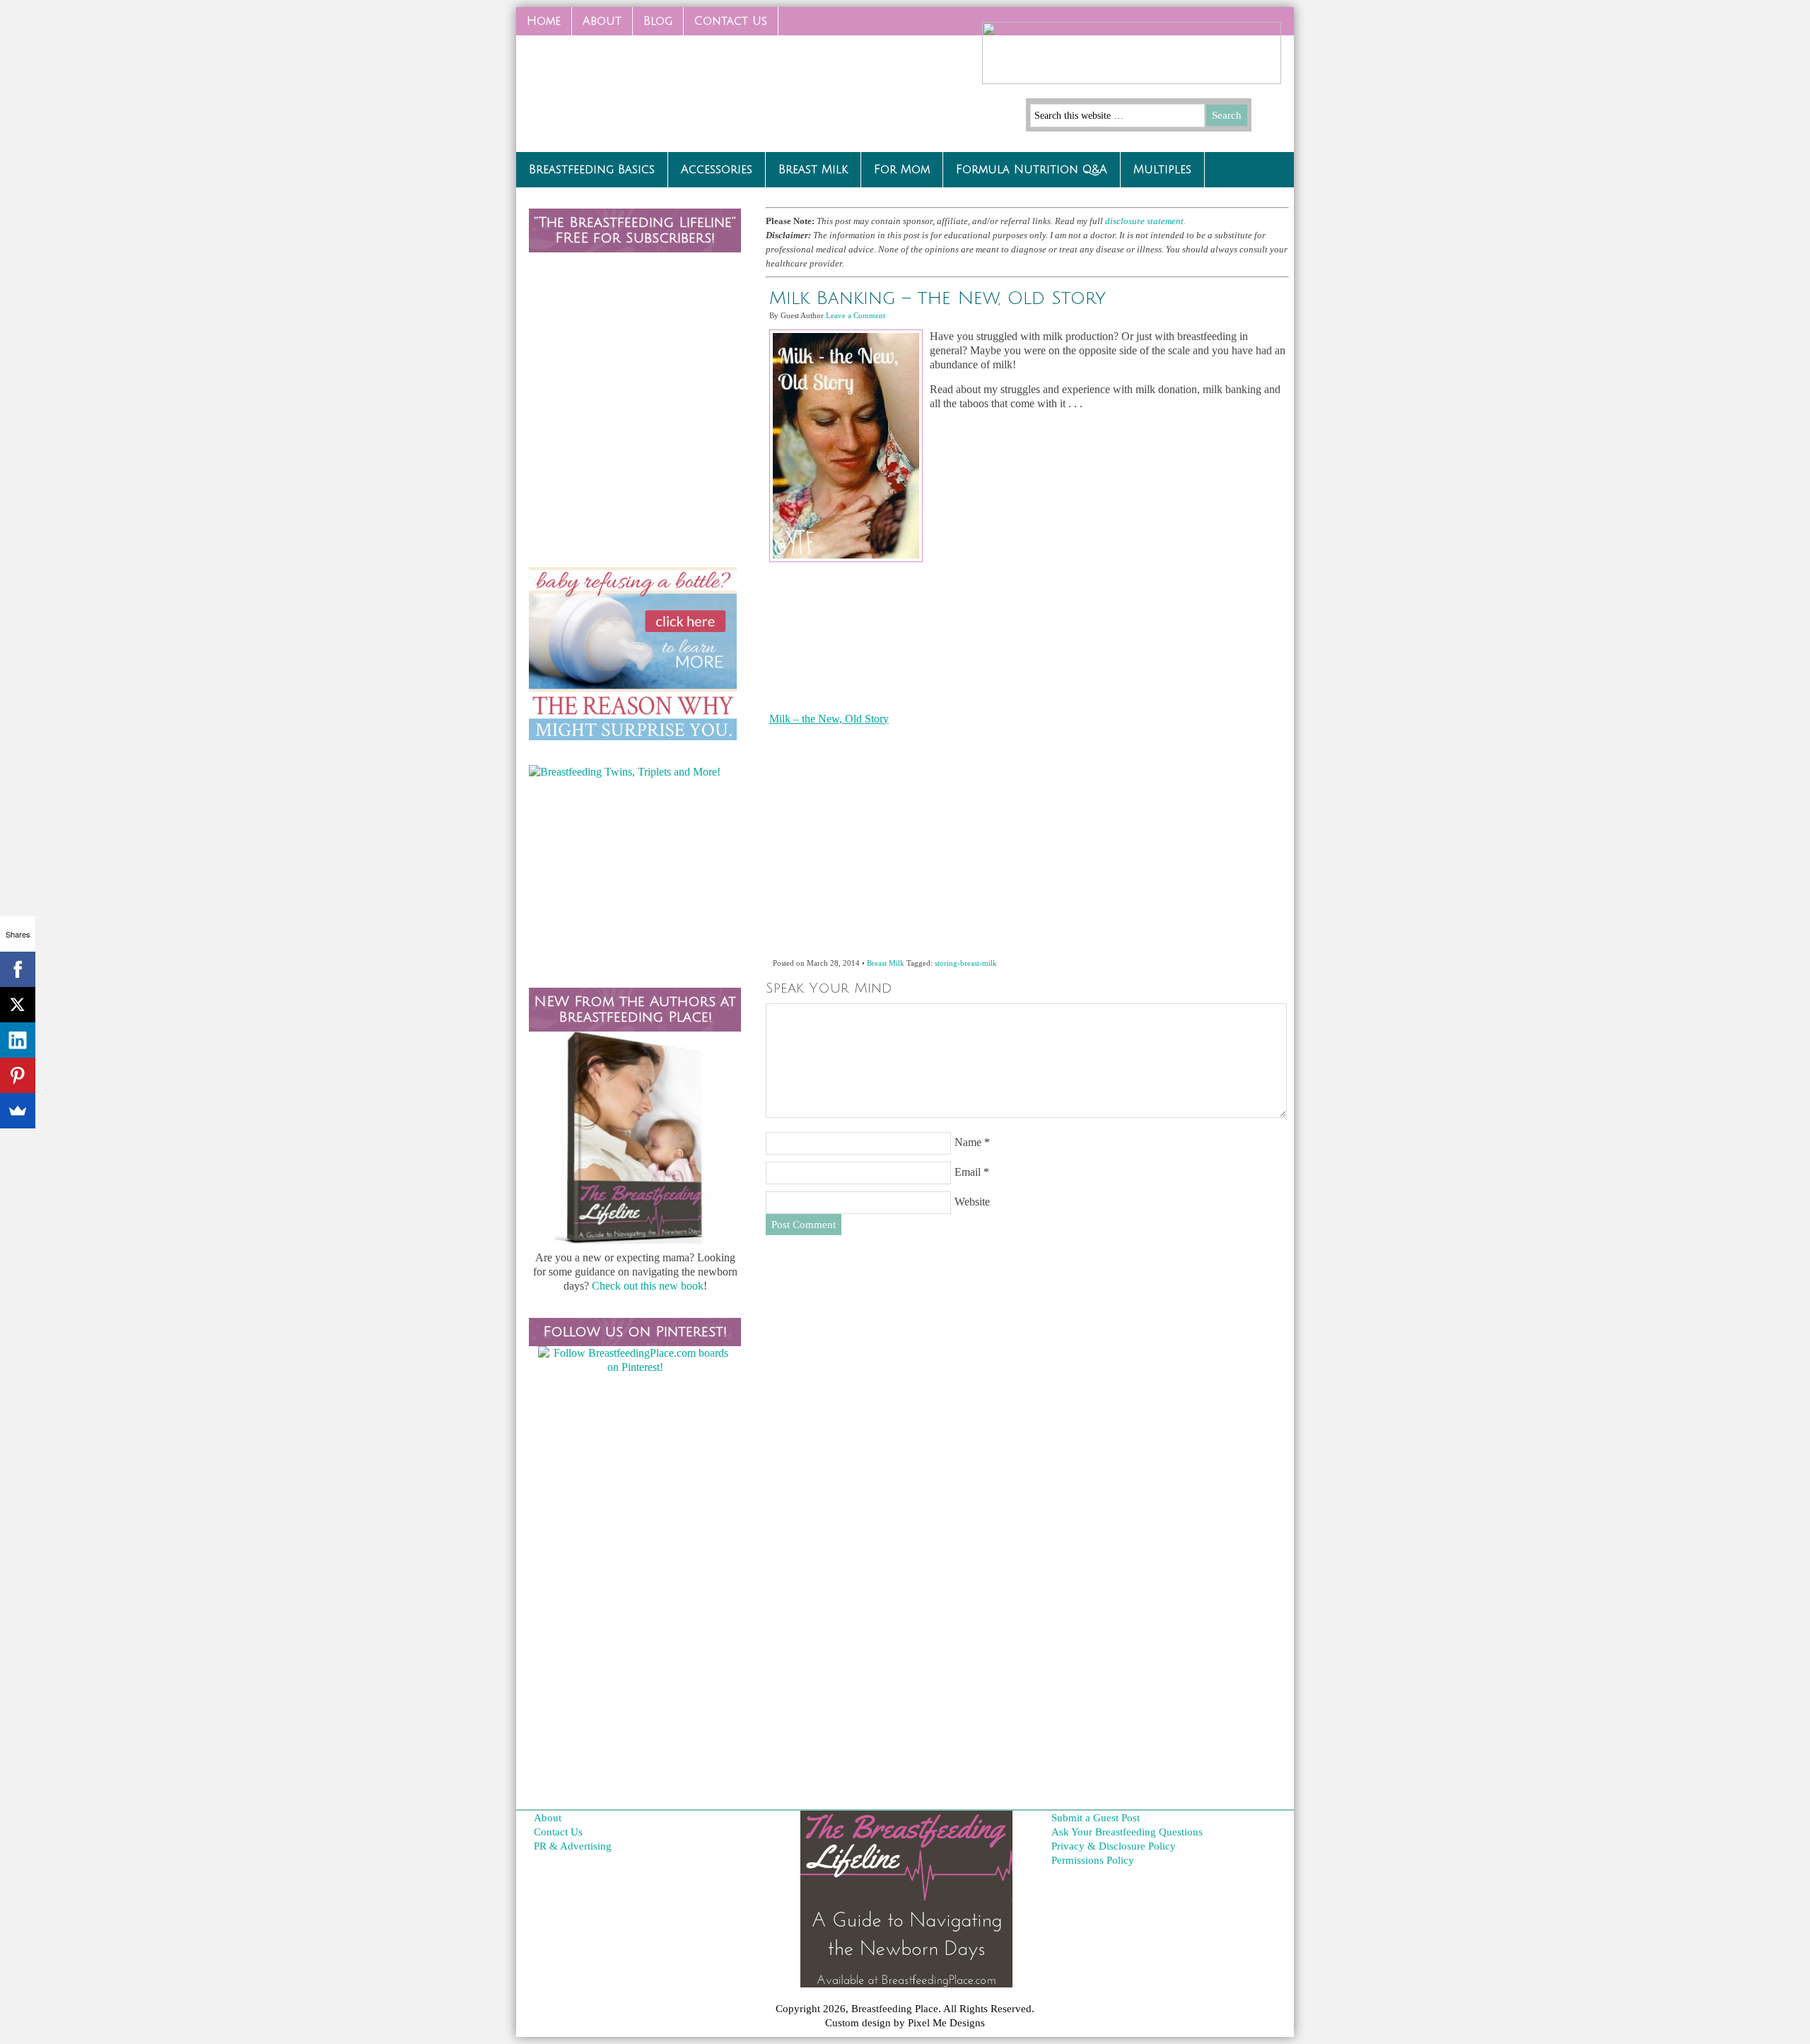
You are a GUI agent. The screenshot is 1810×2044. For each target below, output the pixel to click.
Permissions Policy (1093, 1860)
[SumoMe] (18, 1111)
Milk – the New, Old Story (829, 719)
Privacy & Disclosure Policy (1114, 1846)
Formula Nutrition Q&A (1032, 170)
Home (544, 21)
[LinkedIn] (18, 1040)
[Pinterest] (18, 1075)
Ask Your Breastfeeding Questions (1127, 1832)
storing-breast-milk (966, 963)
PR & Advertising (573, 1846)
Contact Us (725, 25)
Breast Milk (813, 170)
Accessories (717, 170)
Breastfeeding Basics (592, 170)
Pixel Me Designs (946, 2023)
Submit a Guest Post (1096, 1818)
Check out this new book (648, 1286)
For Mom (902, 170)
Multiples (1162, 170)
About (602, 21)
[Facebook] (18, 969)
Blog (658, 21)
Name (968, 1142)
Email (968, 1172)
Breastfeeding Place (622, 88)
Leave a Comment (856, 315)
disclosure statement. (1146, 221)
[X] (18, 1005)
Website (972, 1202)
